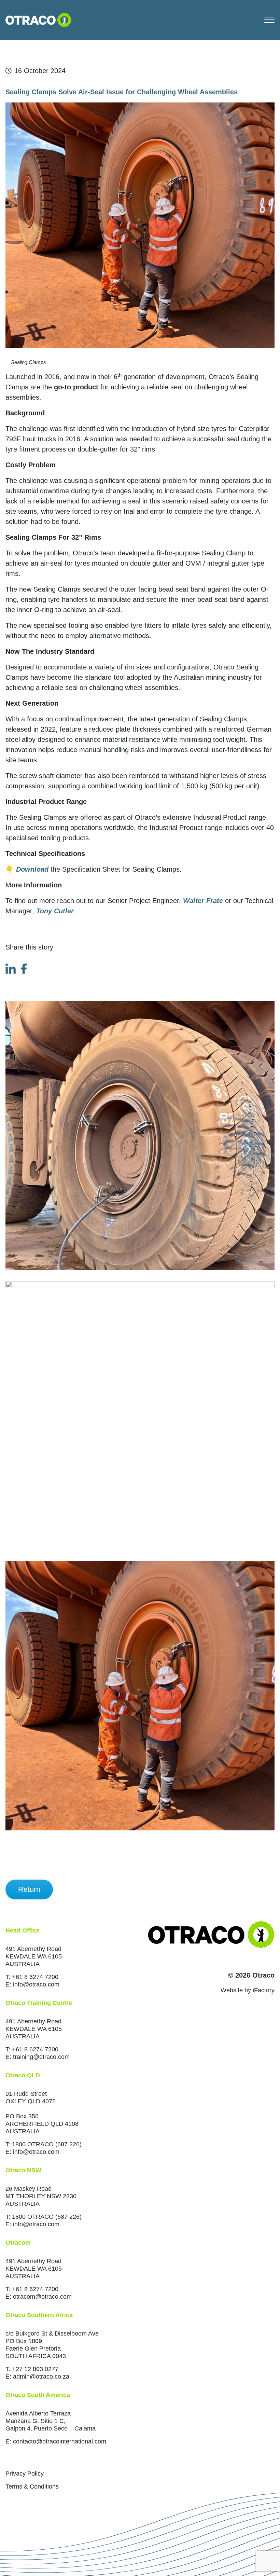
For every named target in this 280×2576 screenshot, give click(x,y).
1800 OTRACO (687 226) (47, 2144)
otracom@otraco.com (42, 2297)
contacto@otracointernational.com (60, 2441)
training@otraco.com (41, 2057)
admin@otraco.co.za (41, 2377)
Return (29, 1889)
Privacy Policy (25, 2474)
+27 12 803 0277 (35, 2369)
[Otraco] (38, 19)
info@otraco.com (36, 1984)
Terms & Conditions (32, 2487)
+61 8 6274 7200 (35, 1977)
